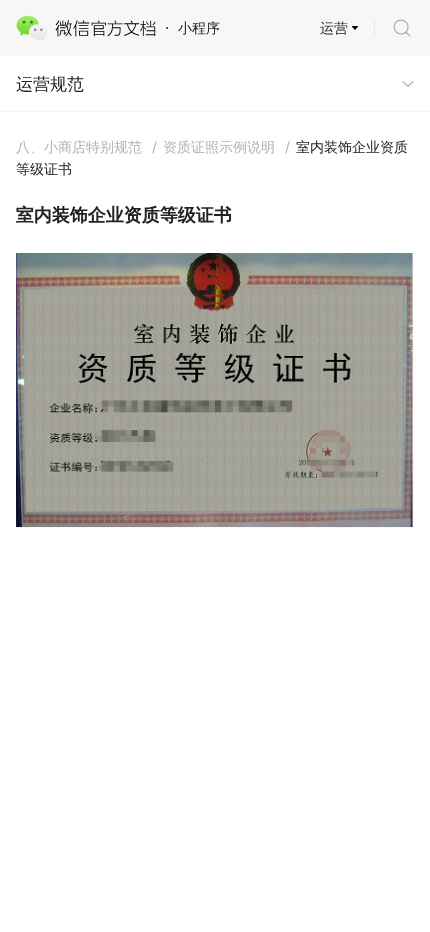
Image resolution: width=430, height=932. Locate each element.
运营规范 (50, 84)
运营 (334, 27)
